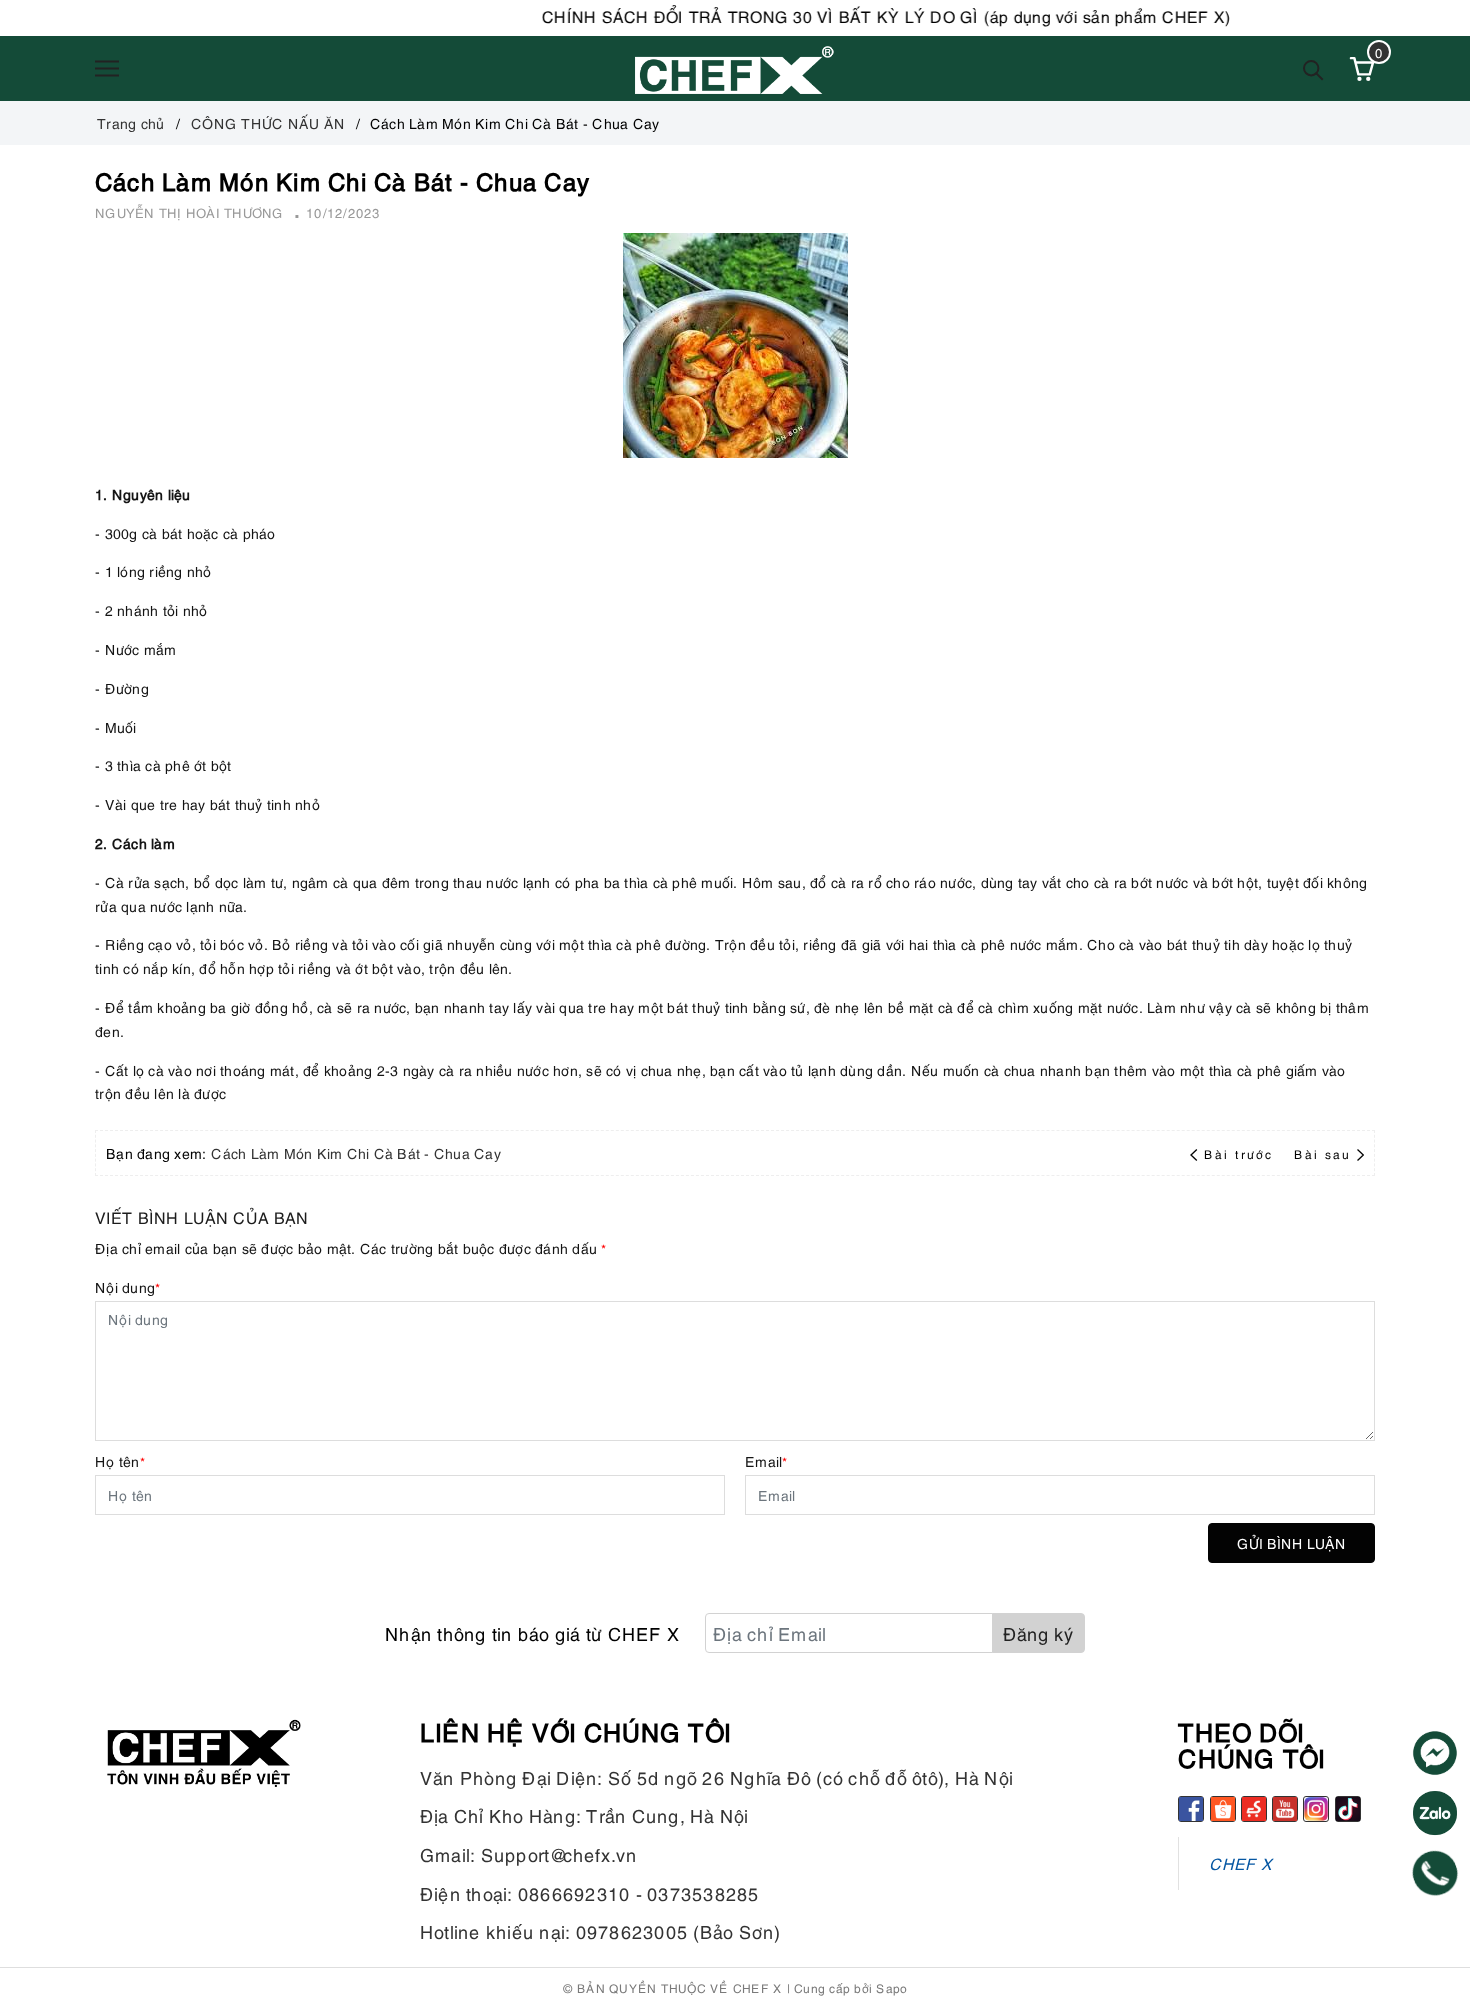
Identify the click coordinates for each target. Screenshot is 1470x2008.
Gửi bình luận (1291, 1542)
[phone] (1435, 1873)
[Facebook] (1191, 1809)
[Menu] (107, 69)
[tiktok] (1348, 1809)
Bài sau (1322, 1153)
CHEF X (1240, 1862)
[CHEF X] (735, 68)
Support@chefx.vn (559, 1853)
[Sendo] (1254, 1809)
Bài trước (1241, 1153)
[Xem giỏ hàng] (1362, 69)
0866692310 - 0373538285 (639, 1892)
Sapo (891, 1987)
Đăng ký (1038, 1632)
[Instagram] (1316, 1809)
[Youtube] (1285, 1809)
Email (766, 1460)
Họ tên (120, 1460)
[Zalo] (1435, 1813)
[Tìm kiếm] (1313, 68)
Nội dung (127, 1286)
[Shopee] (1223, 1809)
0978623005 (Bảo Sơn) (678, 1930)
